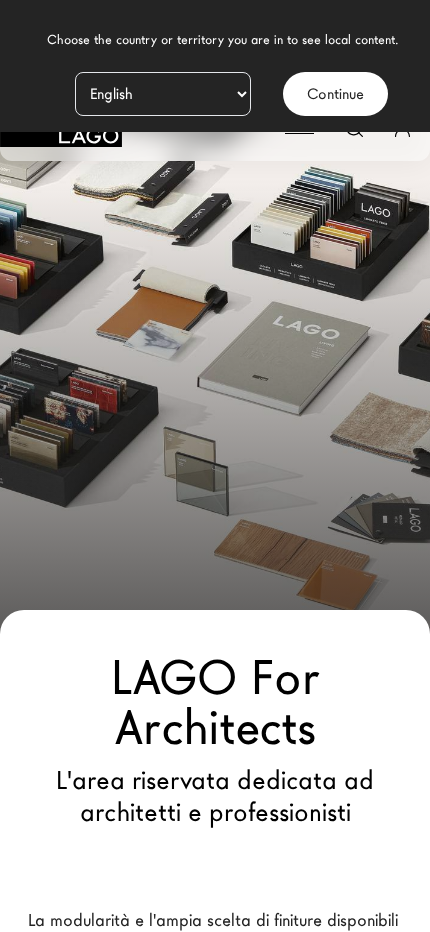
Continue (335, 94)
